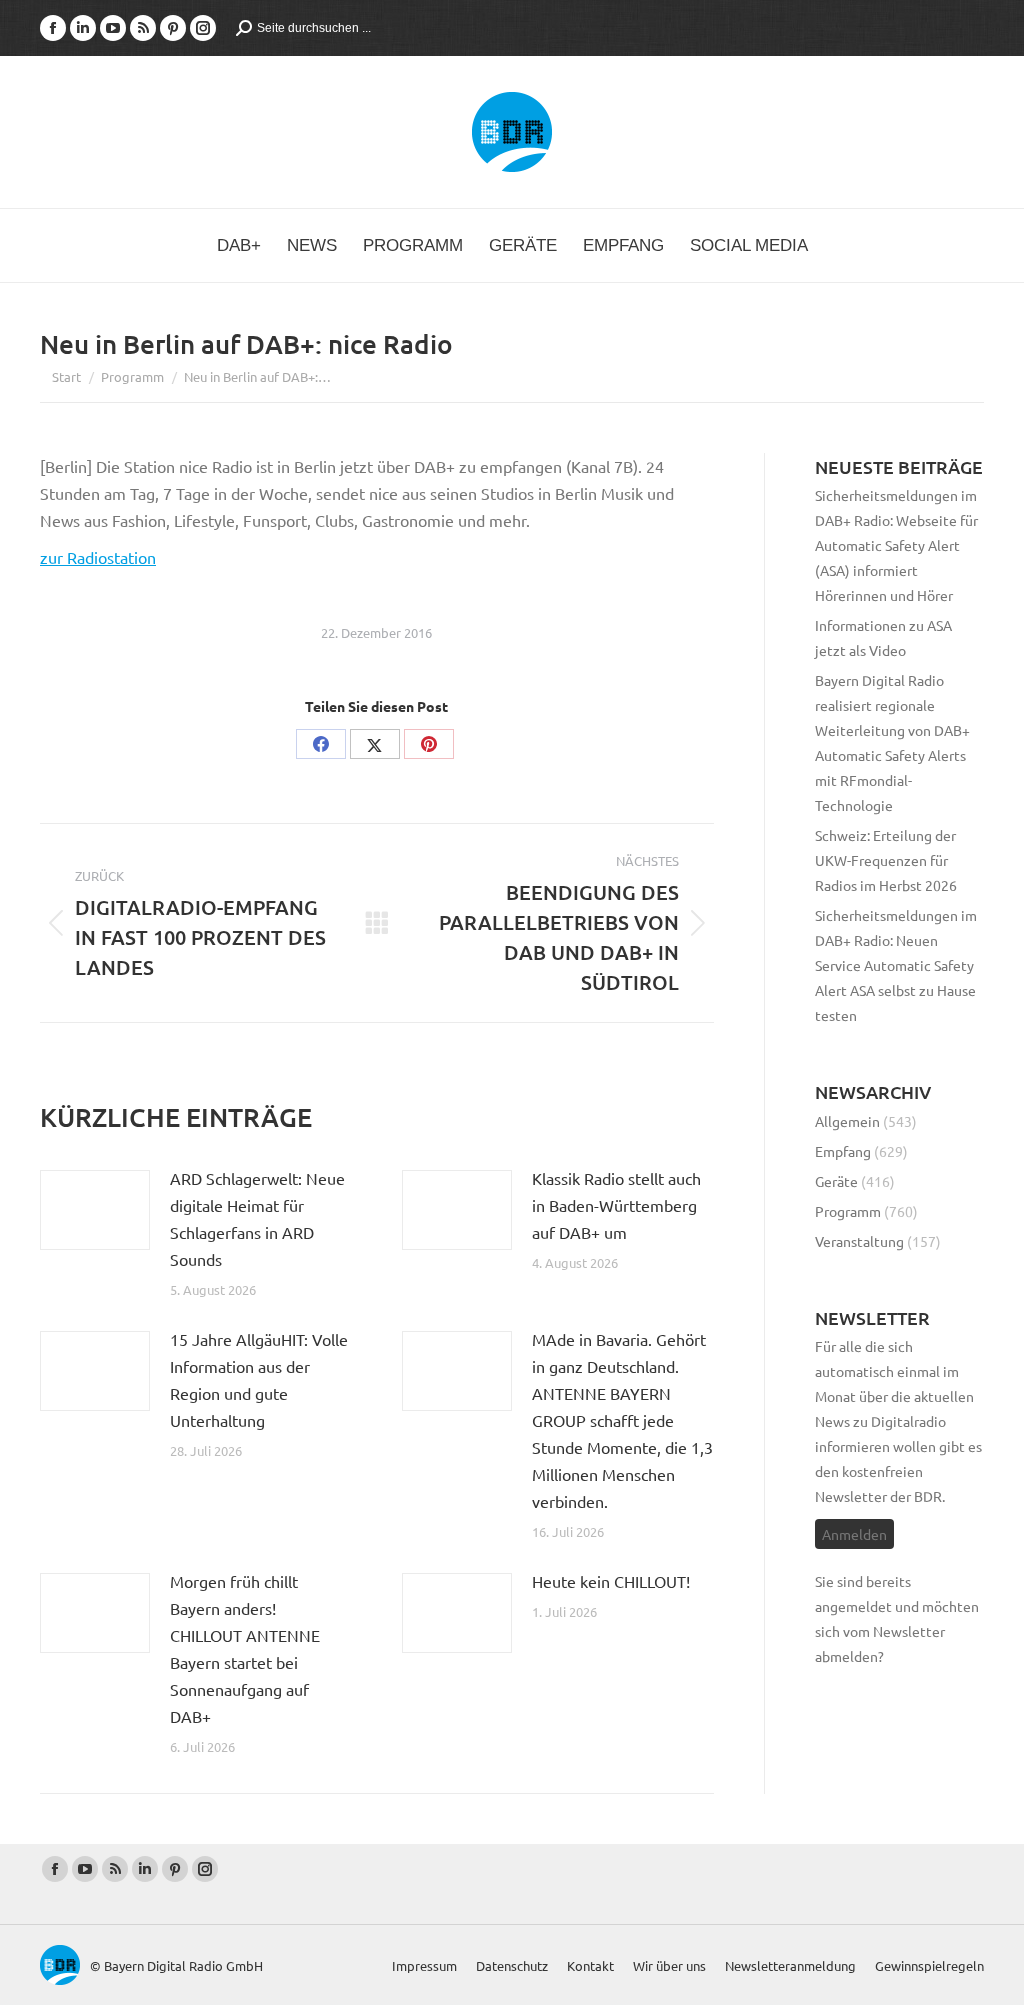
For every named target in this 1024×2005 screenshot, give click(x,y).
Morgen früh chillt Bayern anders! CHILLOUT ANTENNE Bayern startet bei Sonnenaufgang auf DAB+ (245, 1648)
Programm (848, 1211)
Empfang (843, 1151)
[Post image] (95, 1210)
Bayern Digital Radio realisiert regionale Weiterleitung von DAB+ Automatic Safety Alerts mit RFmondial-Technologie (892, 742)
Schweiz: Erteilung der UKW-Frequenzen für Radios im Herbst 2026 (886, 860)
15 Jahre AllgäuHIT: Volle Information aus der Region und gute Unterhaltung (259, 1379)
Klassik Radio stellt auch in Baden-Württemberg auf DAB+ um (616, 1205)
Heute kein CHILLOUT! (611, 1581)
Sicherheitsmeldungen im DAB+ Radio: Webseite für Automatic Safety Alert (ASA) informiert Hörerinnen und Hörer (896, 545)
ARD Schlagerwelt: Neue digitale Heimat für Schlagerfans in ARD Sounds (257, 1218)
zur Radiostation (98, 557)
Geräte (836, 1181)
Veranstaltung (859, 1241)
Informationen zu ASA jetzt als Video (883, 637)
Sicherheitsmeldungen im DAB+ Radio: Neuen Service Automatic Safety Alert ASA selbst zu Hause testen (896, 965)
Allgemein (847, 1121)
